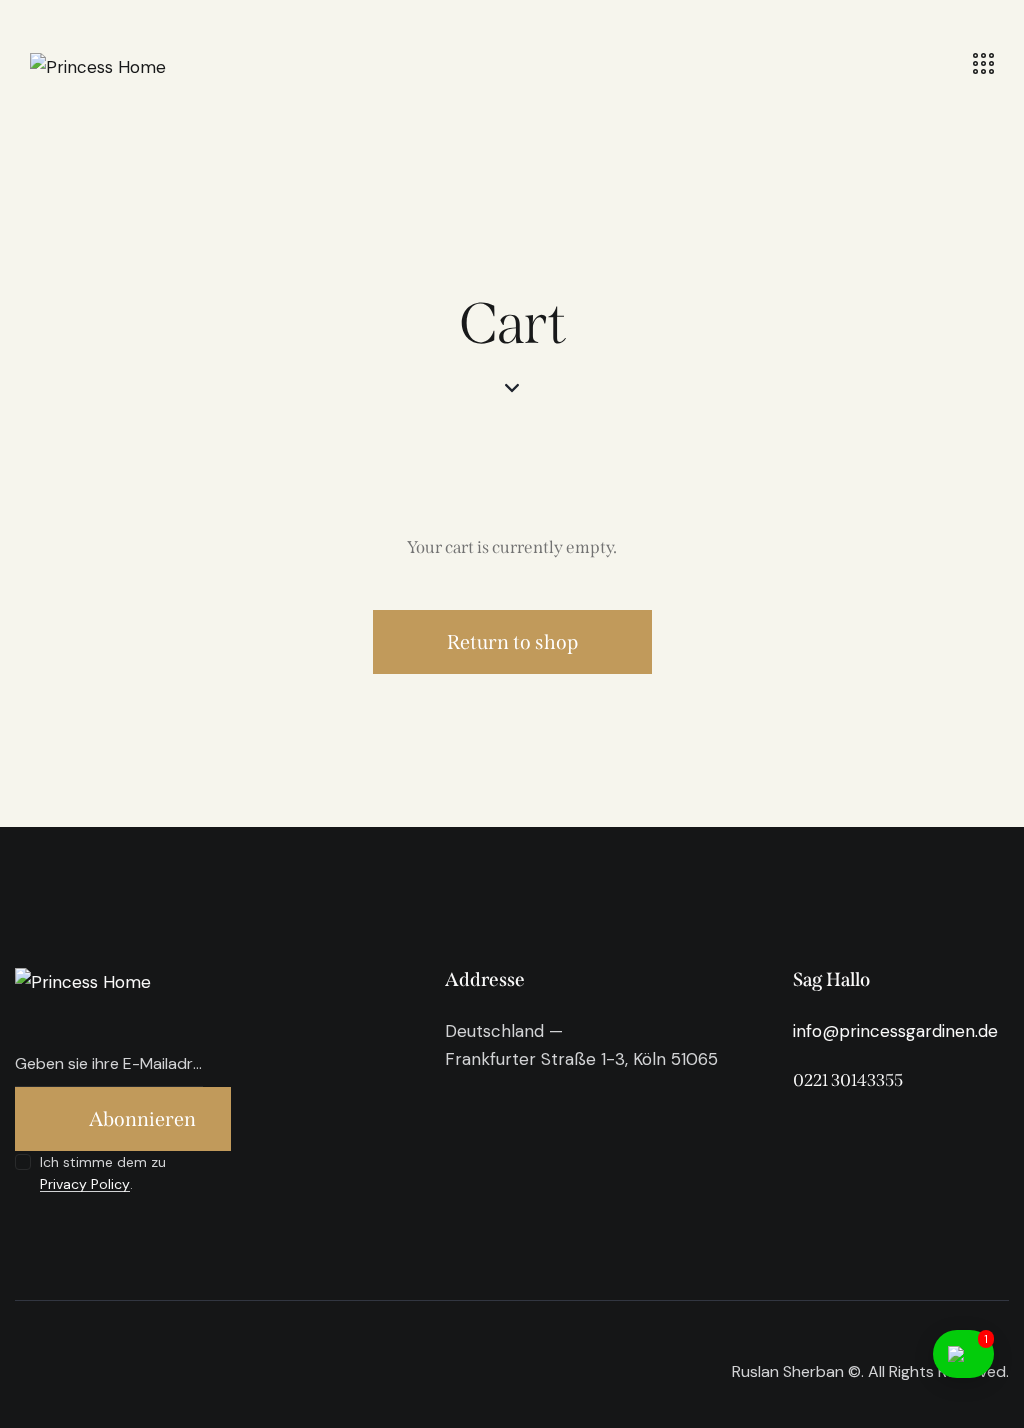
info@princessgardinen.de (895, 1031)
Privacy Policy (85, 1184)
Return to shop (512, 642)
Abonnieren (142, 1119)
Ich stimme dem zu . (103, 1173)
